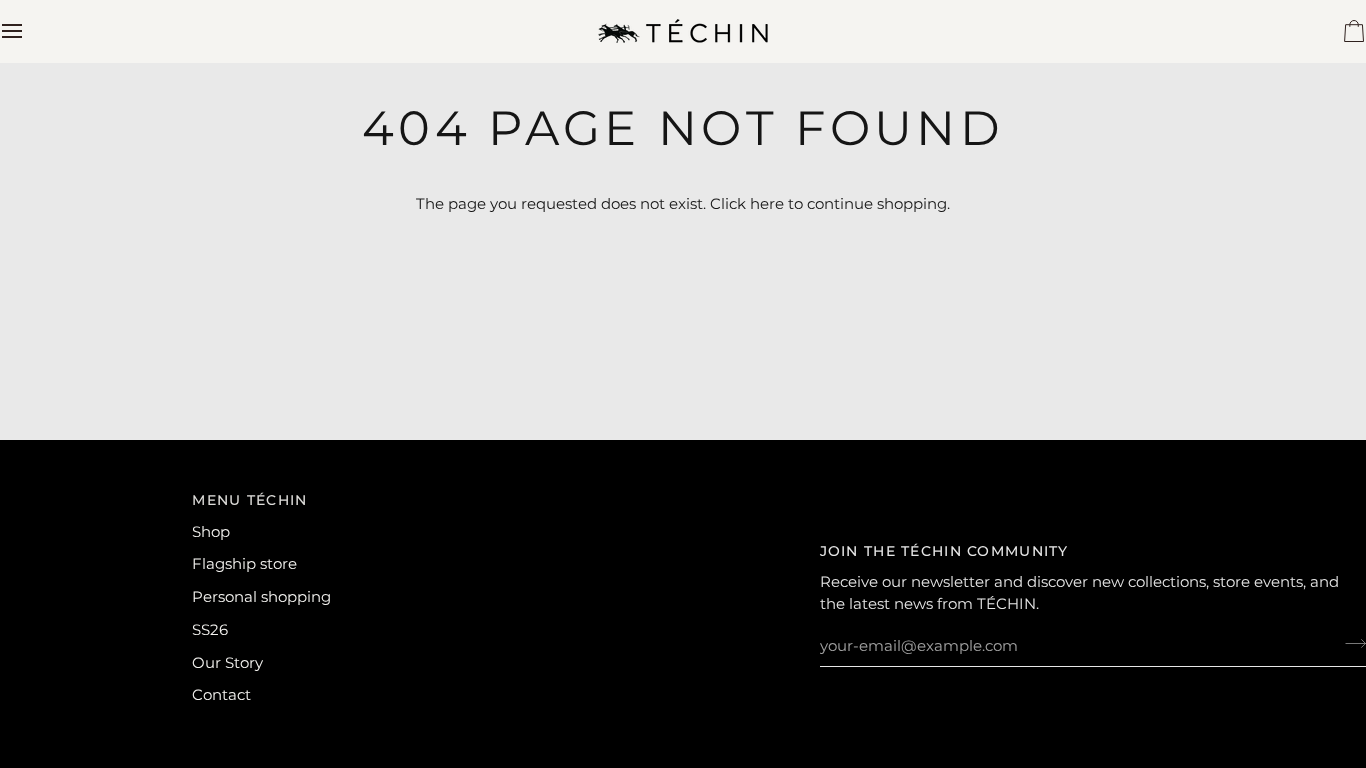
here (767, 204)
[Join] (1349, 644)
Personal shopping (261, 597)
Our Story (227, 663)
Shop (211, 532)
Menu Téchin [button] (249, 500)
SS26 (210, 630)
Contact (221, 695)
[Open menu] (30, 31)
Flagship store (244, 564)
